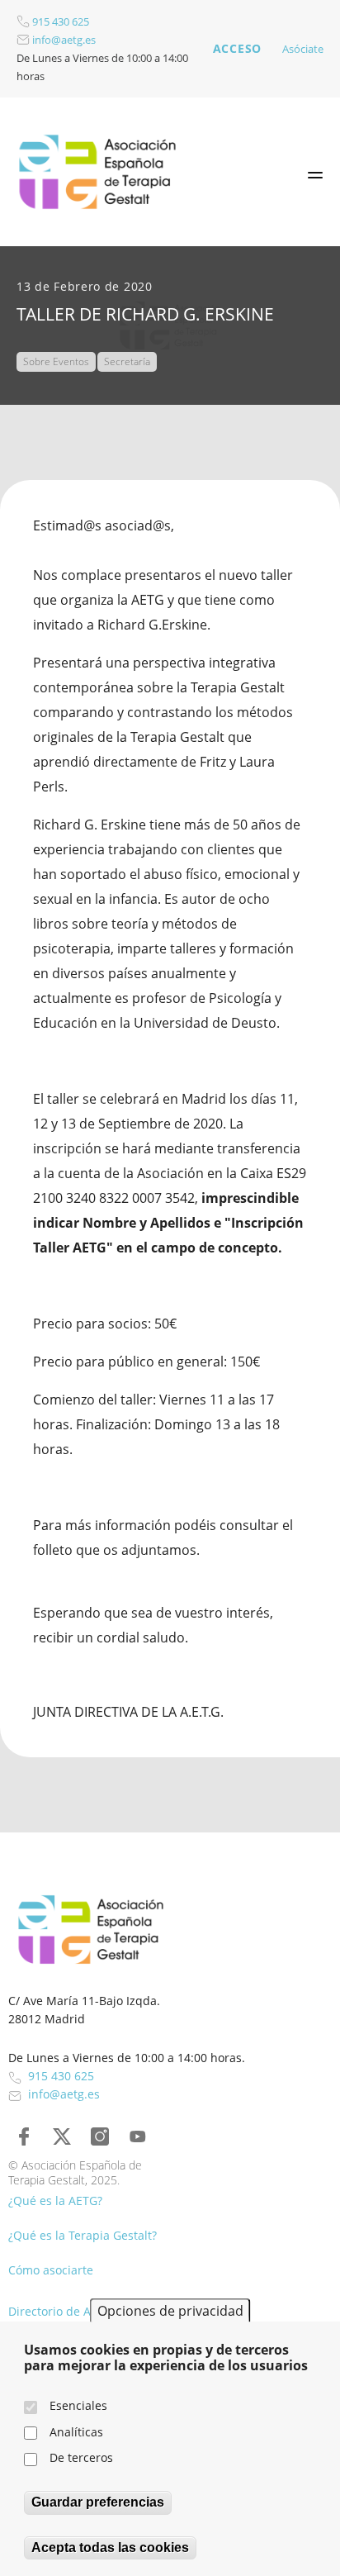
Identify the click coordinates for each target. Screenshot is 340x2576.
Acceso (237, 48)
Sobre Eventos (56, 361)
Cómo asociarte (51, 2270)
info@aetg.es (63, 40)
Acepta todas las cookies (110, 2547)
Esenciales (78, 2405)
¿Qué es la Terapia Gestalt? (83, 2235)
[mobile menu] (315, 175)
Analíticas (76, 2432)
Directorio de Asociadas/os (82, 2311)
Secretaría (127, 361)
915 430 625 (59, 21)
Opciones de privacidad (170, 2311)
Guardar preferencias (98, 2502)
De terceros (81, 2457)
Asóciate (303, 49)
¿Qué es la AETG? (55, 2201)
